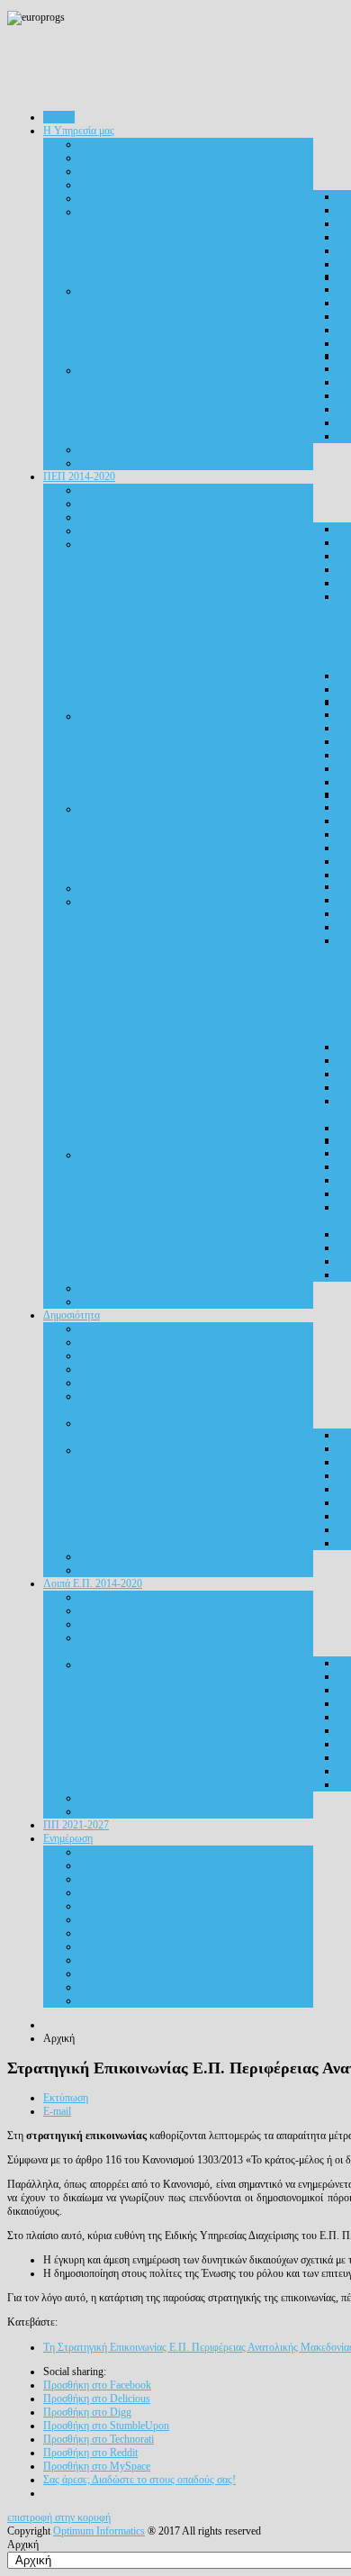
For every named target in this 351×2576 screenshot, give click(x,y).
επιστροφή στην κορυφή (59, 2517)
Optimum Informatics (99, 2531)
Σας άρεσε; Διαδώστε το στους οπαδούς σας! (139, 2480)
